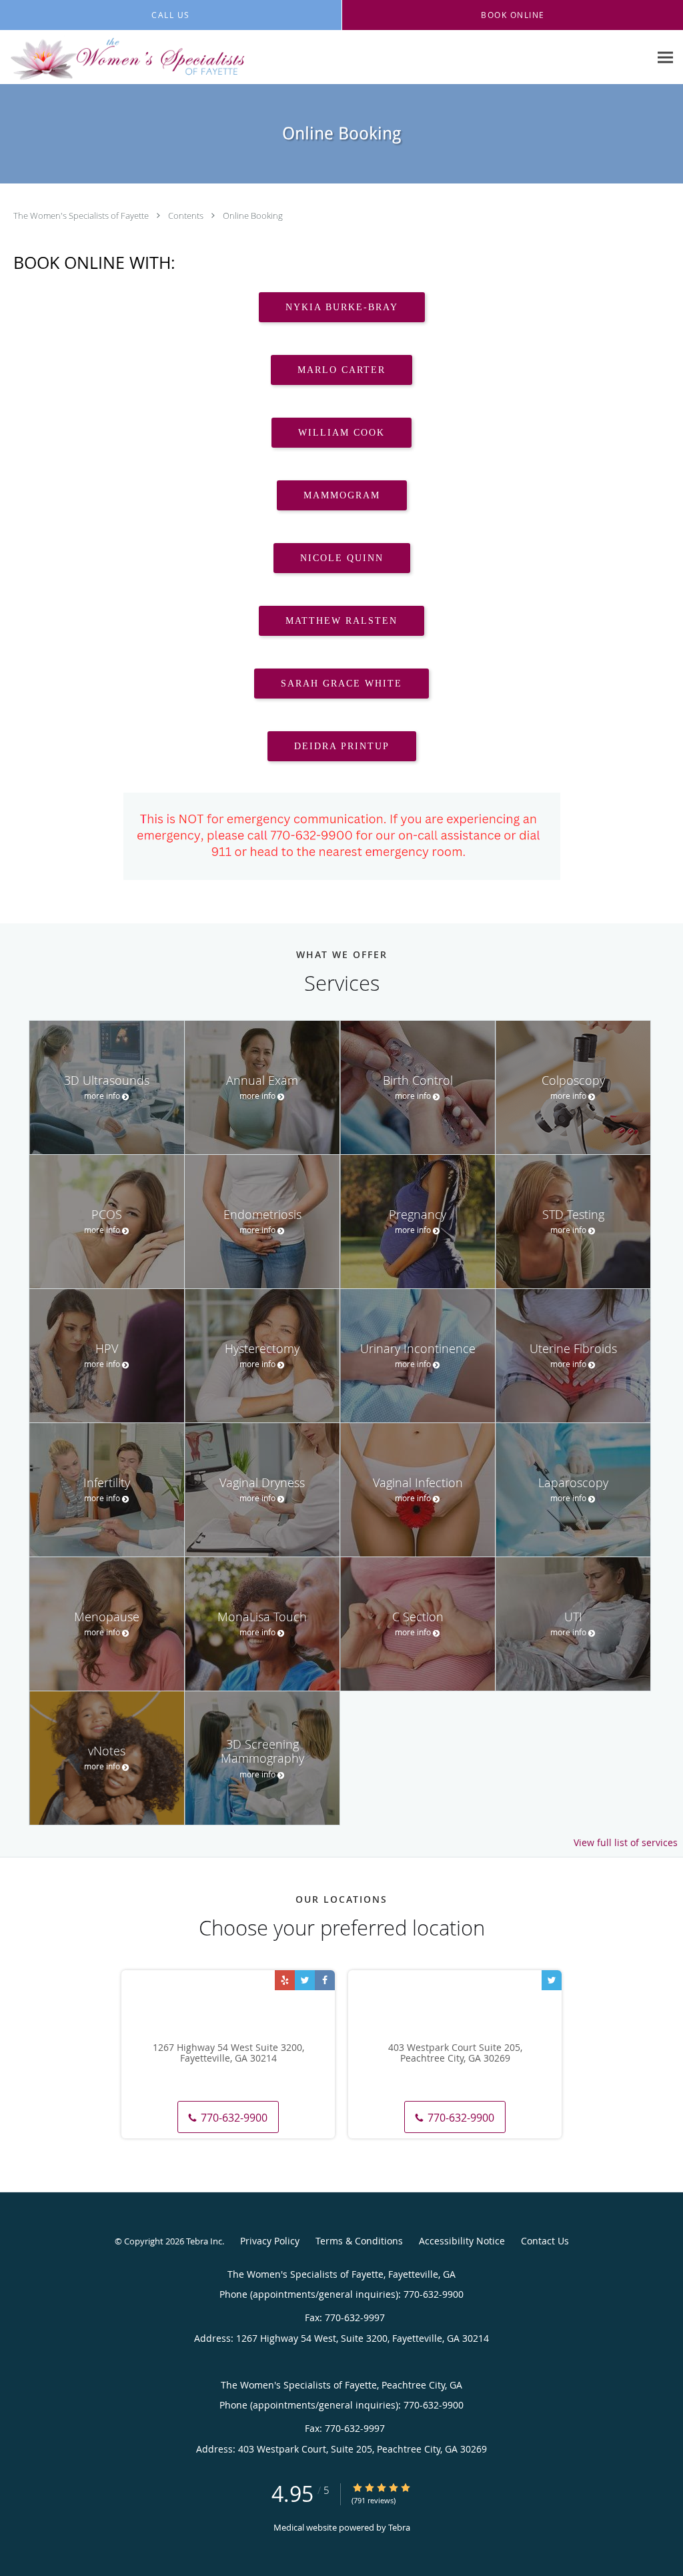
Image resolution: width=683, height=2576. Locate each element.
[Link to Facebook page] (325, 1980)
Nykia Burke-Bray (342, 307)
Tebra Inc (204, 2241)
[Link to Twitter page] (305, 1980)
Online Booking (253, 216)
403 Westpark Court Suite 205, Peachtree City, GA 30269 (455, 2054)
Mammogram (342, 495)
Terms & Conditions (359, 2241)
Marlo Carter (341, 370)
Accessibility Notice (462, 2241)
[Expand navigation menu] (665, 58)
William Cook (341, 433)
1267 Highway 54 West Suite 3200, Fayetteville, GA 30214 (228, 2054)
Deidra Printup (342, 746)
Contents (187, 216)
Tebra (399, 2527)
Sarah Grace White (341, 684)
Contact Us (545, 2241)
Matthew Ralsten (341, 621)
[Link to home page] (123, 57)
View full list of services (626, 1843)
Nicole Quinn (342, 558)
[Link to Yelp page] (285, 1980)
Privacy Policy (270, 2241)
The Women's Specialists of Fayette (82, 216)
